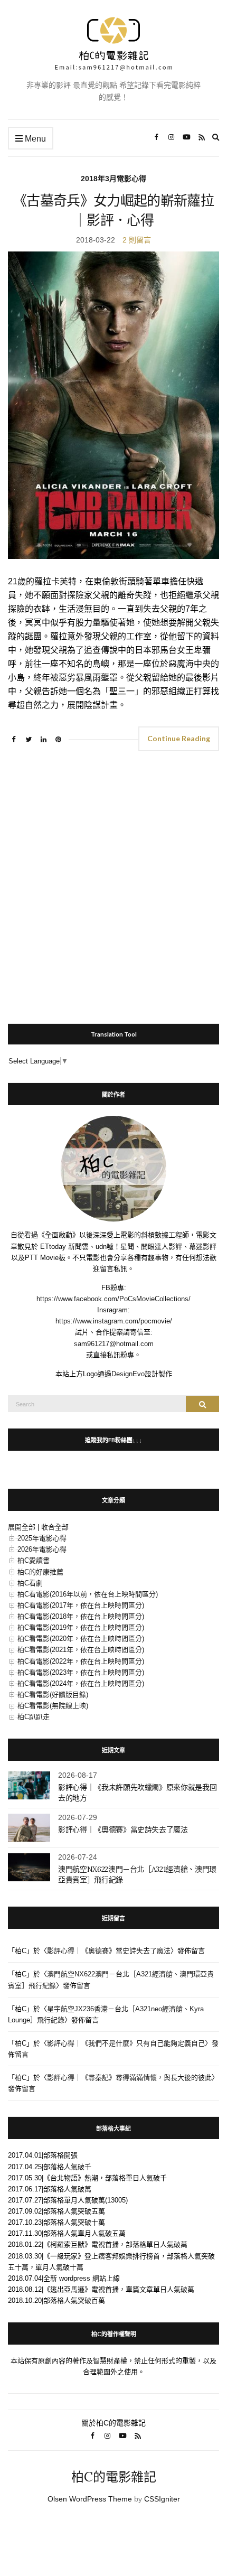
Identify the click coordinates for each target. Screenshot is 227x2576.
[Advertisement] (113, 883)
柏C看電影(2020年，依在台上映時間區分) (81, 1639)
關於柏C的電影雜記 (113, 2423)
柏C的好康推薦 (40, 1572)
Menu (34, 139)
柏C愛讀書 (34, 1560)
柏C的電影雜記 (114, 2477)
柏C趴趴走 (34, 1717)
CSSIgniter (162, 2499)
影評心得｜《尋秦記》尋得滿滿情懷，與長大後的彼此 (129, 2078)
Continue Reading (179, 738)
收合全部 (55, 1527)
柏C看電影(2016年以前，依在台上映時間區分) (88, 1594)
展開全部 (22, 1527)
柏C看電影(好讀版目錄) (53, 1695)
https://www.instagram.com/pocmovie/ (114, 1321)
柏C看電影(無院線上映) (53, 1706)
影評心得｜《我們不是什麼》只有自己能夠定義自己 (126, 2043)
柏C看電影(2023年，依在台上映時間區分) (81, 1672)
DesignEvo (128, 1374)
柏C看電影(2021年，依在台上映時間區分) (81, 1650)
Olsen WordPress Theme (90, 2499)
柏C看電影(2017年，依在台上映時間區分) (81, 1605)
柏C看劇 (30, 1583)
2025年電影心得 (42, 1538)
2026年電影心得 (42, 1549)
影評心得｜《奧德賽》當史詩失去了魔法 (123, 1830)
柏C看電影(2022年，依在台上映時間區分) (81, 1661)
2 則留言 (137, 240)
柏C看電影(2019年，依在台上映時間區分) (81, 1627)
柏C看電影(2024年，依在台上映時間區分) (81, 1683)
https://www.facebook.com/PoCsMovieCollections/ (113, 1299)
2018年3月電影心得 (113, 179)
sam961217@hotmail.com (114, 1344)
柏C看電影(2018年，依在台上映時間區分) (81, 1616)
